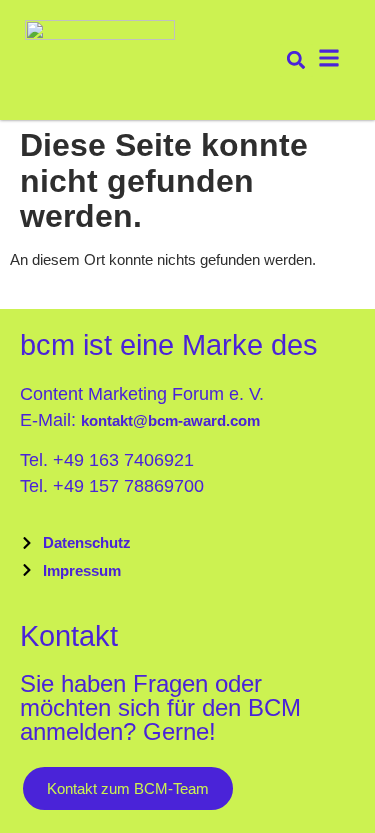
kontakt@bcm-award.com (170, 420)
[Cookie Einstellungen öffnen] (36, 803)
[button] (296, 60)
